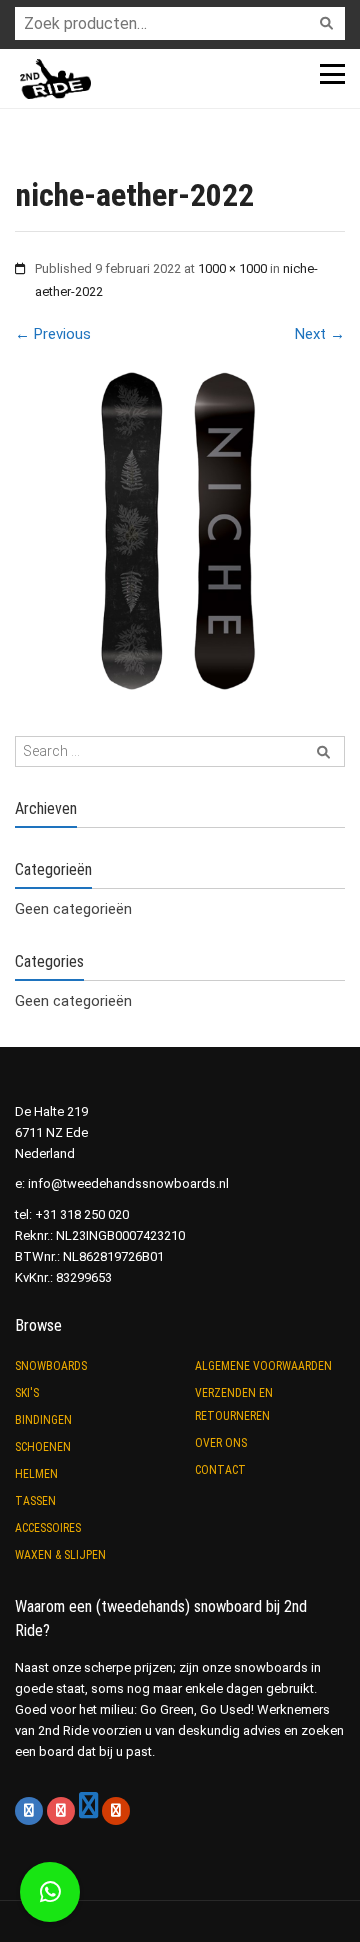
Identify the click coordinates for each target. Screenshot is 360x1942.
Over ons (221, 1443)
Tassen (35, 1501)
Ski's (27, 1393)
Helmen (36, 1474)
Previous (53, 334)
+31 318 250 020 (82, 1214)
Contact (220, 1470)
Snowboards (51, 1366)
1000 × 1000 (232, 268)
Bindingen (43, 1420)
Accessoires (48, 1528)
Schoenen (43, 1447)
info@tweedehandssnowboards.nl (128, 1183)
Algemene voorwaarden (263, 1366)
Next (320, 334)
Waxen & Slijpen (60, 1555)
